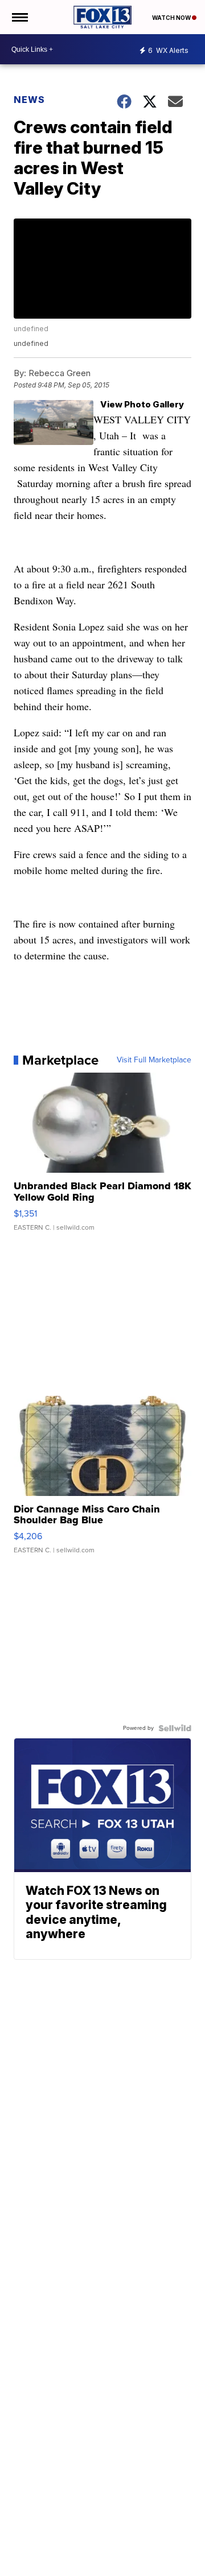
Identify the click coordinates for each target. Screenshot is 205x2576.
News (29, 100)
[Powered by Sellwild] (175, 1728)
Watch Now (172, 18)
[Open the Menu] (19, 17)
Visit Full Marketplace (154, 1060)
